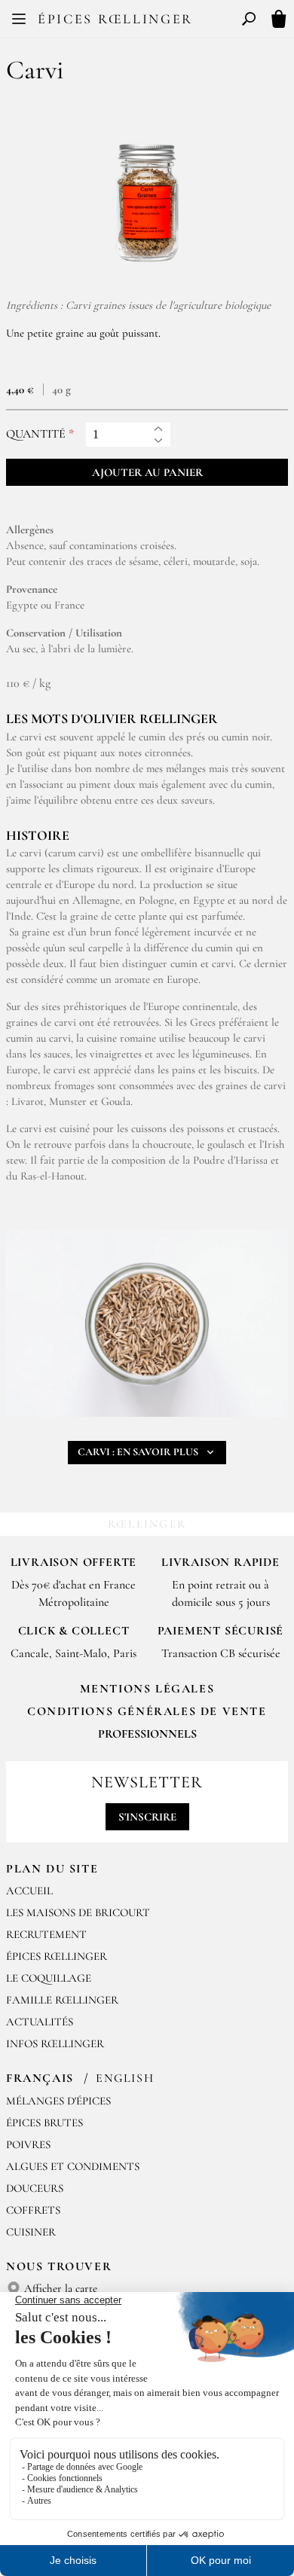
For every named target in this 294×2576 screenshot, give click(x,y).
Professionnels (147, 1734)
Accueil (29, 1891)
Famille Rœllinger (62, 2000)
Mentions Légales (147, 1689)
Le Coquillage (49, 1978)
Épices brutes (44, 2123)
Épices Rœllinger (115, 19)
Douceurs (35, 2188)
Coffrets (33, 2210)
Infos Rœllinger (55, 2043)
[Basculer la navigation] (19, 19)
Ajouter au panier (147, 472)
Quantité (36, 434)
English (125, 2078)
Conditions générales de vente (147, 1711)
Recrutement (46, 1934)
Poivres (28, 2144)
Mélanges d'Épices (58, 2101)
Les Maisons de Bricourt (78, 1912)
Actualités (40, 2022)
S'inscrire (147, 1817)
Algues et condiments (73, 2166)
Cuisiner (31, 2232)
